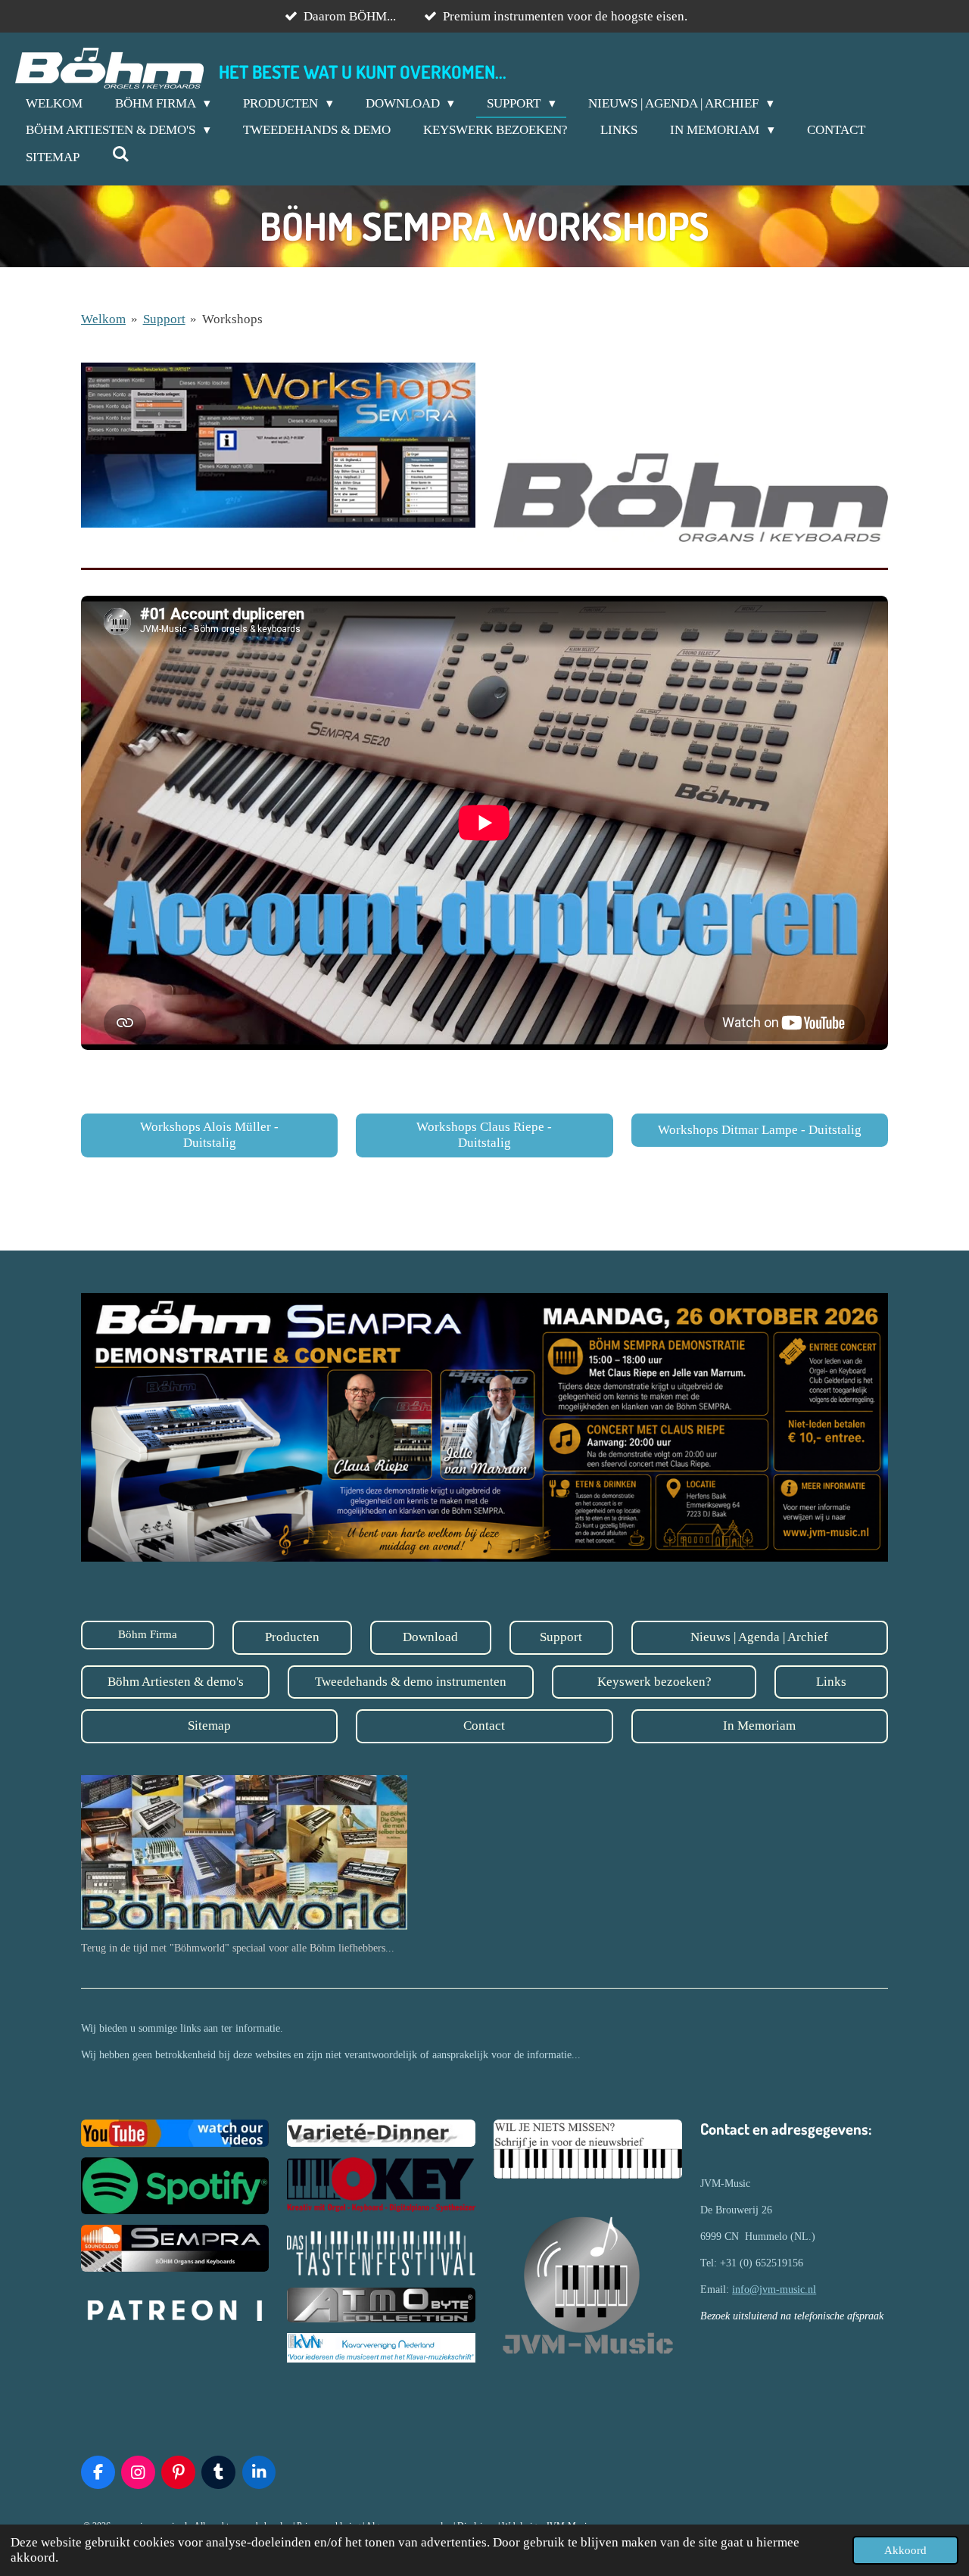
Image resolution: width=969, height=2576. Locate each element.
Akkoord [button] (905, 2550)
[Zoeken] (121, 155)
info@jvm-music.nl (774, 2289)
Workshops (232, 319)
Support (164, 319)
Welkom (103, 319)
